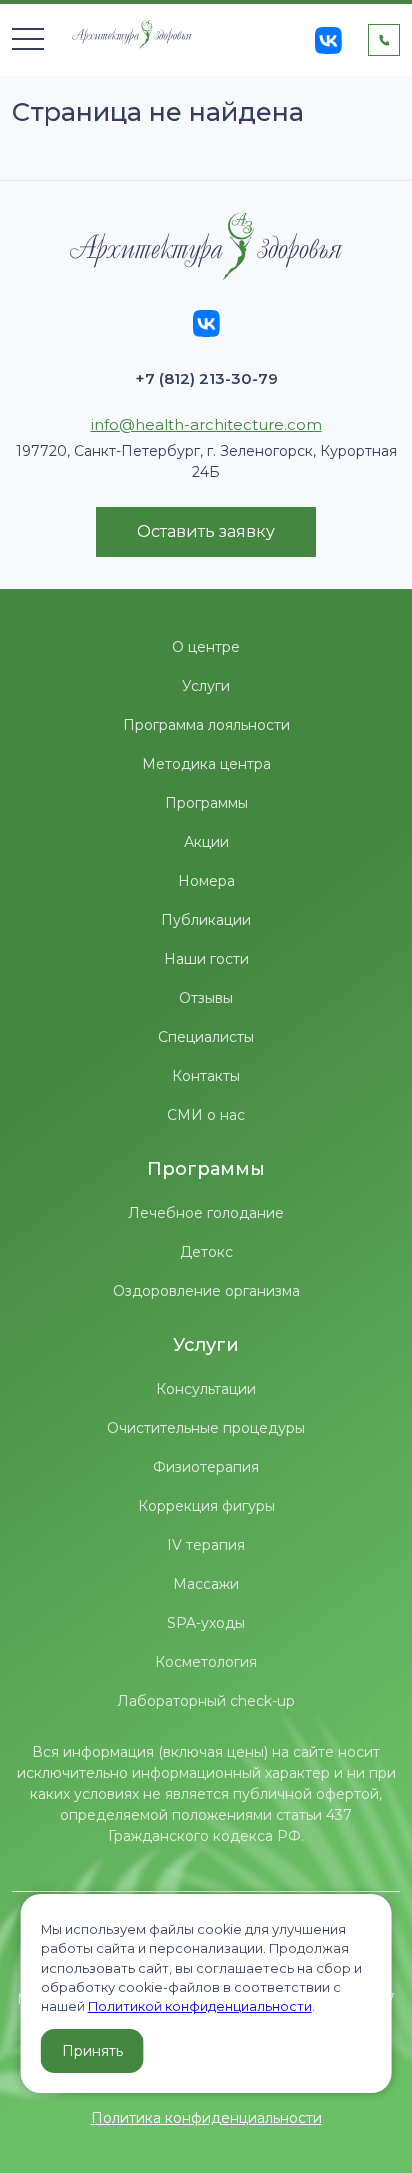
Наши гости (206, 959)
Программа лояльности (206, 725)
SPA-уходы (206, 1623)
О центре (206, 647)
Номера (206, 881)
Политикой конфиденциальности (200, 2006)
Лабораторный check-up (206, 1701)
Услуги (206, 686)
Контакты (206, 1076)
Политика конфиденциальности (206, 2118)
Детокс (206, 1252)
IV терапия (206, 1545)
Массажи (206, 1584)
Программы (206, 803)
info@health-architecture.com (206, 424)
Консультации (206, 1389)
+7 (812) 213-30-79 (206, 378)
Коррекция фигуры (206, 1506)
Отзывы (206, 998)
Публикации (206, 920)
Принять (92, 2051)
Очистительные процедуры (206, 1428)
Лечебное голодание (206, 1213)
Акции (206, 842)
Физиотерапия (206, 1467)
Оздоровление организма (206, 1291)
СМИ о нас (206, 1115)
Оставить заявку (206, 531)
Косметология (206, 1662)
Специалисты (206, 1037)
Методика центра (206, 764)
